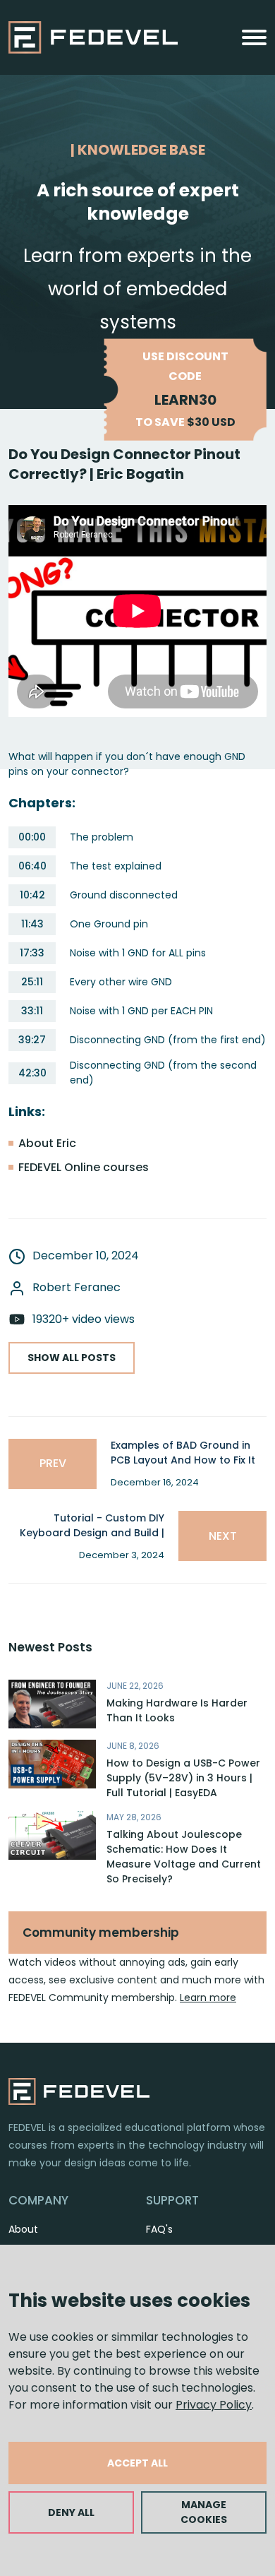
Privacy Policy (214, 2405)
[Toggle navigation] (254, 37)
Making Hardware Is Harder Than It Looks (177, 1710)
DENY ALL (71, 2512)
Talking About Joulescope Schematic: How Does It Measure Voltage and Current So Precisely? (184, 1857)
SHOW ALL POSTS (72, 1358)
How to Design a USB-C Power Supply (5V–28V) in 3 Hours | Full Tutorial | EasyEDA (183, 1778)
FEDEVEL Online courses (84, 1167)
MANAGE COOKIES (204, 2512)
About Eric (47, 1143)
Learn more (208, 1998)
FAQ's (159, 2229)
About (23, 2229)
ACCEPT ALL (137, 2463)
